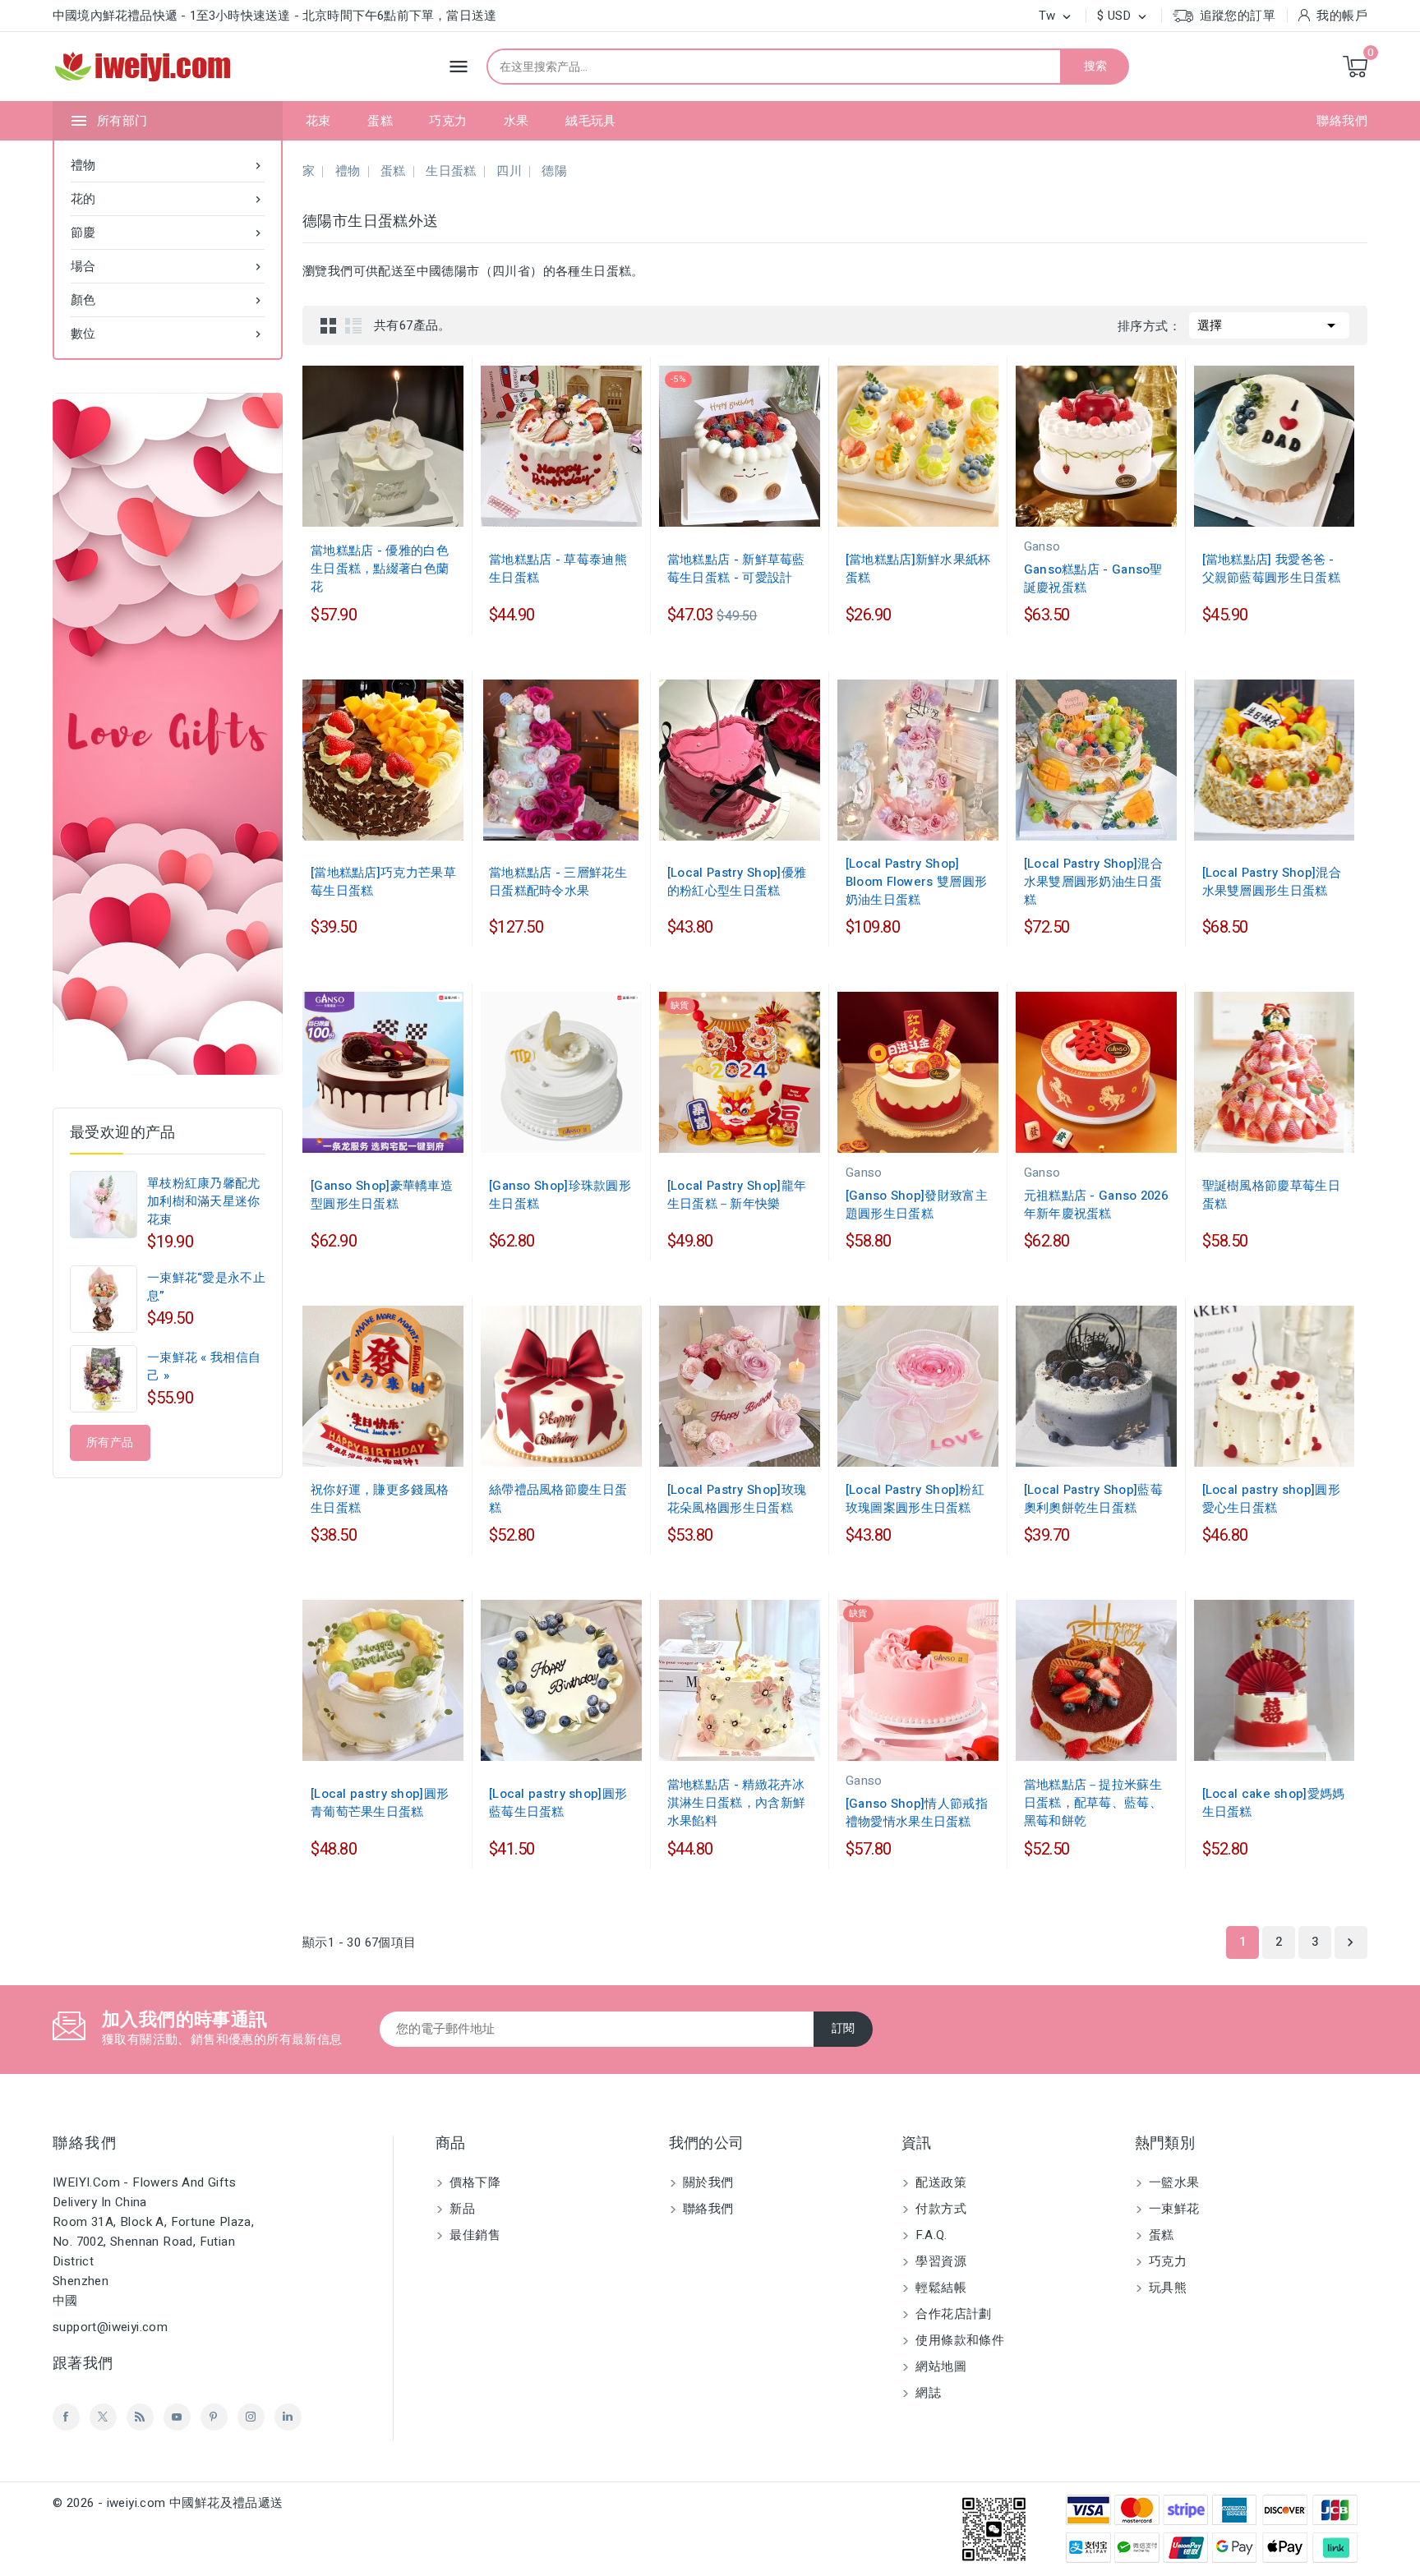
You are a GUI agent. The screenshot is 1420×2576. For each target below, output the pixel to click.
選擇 (1269, 325)
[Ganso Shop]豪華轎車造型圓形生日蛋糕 (382, 1195)
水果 (516, 121)
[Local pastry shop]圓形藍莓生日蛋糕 (558, 1803)
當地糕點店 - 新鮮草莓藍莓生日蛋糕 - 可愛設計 (736, 569)
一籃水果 (1173, 2182)
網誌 (927, 2393)
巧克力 (448, 121)
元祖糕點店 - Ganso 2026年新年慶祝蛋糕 (1096, 1205)
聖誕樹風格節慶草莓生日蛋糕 (1271, 1195)
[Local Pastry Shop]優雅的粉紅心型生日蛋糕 (737, 882)
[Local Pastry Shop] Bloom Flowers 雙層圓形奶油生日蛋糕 (916, 882)
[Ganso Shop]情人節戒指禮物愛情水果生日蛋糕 (917, 1813)
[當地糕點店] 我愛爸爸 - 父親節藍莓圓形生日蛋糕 (1271, 569)
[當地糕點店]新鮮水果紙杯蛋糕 (918, 569)
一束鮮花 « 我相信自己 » (204, 1366)
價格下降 (473, 2182)
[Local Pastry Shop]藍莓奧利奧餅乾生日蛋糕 (1093, 1499)
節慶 (168, 233)
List (353, 325)
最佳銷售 (473, 2235)
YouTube (177, 2417)
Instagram (251, 2417)
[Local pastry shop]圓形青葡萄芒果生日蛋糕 (380, 1803)
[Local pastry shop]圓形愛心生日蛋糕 (1271, 1499)
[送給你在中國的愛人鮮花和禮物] (168, 734)
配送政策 (939, 2182)
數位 (168, 334)
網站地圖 (939, 2366)
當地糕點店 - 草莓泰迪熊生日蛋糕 (558, 569)
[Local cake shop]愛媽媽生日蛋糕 (1274, 1803)
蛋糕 (380, 121)
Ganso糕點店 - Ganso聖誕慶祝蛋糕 (1093, 578)
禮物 (168, 165)
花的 (168, 199)
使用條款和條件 (958, 2340)
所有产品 (110, 1442)
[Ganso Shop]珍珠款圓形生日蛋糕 (560, 1195)
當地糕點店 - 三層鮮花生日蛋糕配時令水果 (558, 882)
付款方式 (939, 2209)
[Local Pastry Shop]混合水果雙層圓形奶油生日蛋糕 (1093, 882)
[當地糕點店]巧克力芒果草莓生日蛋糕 (383, 882)
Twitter (103, 2417)
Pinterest (214, 2417)
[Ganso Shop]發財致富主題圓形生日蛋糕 (917, 1205)
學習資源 (939, 2261)
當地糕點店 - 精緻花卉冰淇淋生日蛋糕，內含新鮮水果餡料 (736, 1803)
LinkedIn (288, 2417)
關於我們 (707, 2182)
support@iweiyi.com (110, 2327)
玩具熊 (1166, 2288)
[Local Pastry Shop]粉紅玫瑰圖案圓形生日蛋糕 (915, 1499)
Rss (140, 2417)
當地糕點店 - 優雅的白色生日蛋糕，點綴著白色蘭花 (380, 569)
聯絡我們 (1342, 121)
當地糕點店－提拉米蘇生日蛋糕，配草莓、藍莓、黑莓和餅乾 (1093, 1803)
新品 (461, 2209)
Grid (329, 325)
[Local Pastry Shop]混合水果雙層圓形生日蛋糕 (1272, 882)
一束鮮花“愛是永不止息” (206, 1287)
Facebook (66, 2417)
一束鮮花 (1173, 2209)
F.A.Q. (930, 2235)
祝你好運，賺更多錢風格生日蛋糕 (380, 1499)
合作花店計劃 (952, 2314)
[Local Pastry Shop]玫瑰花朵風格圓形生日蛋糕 (737, 1499)
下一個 (1350, 1942)
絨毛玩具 (591, 121)
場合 (168, 266)
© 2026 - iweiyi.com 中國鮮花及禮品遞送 (168, 2503)
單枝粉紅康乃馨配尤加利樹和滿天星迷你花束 (204, 1201)
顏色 (168, 300)
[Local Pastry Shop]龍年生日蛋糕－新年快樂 (737, 1195)
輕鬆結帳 (939, 2288)
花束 (318, 121)
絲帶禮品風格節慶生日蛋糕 (558, 1499)
